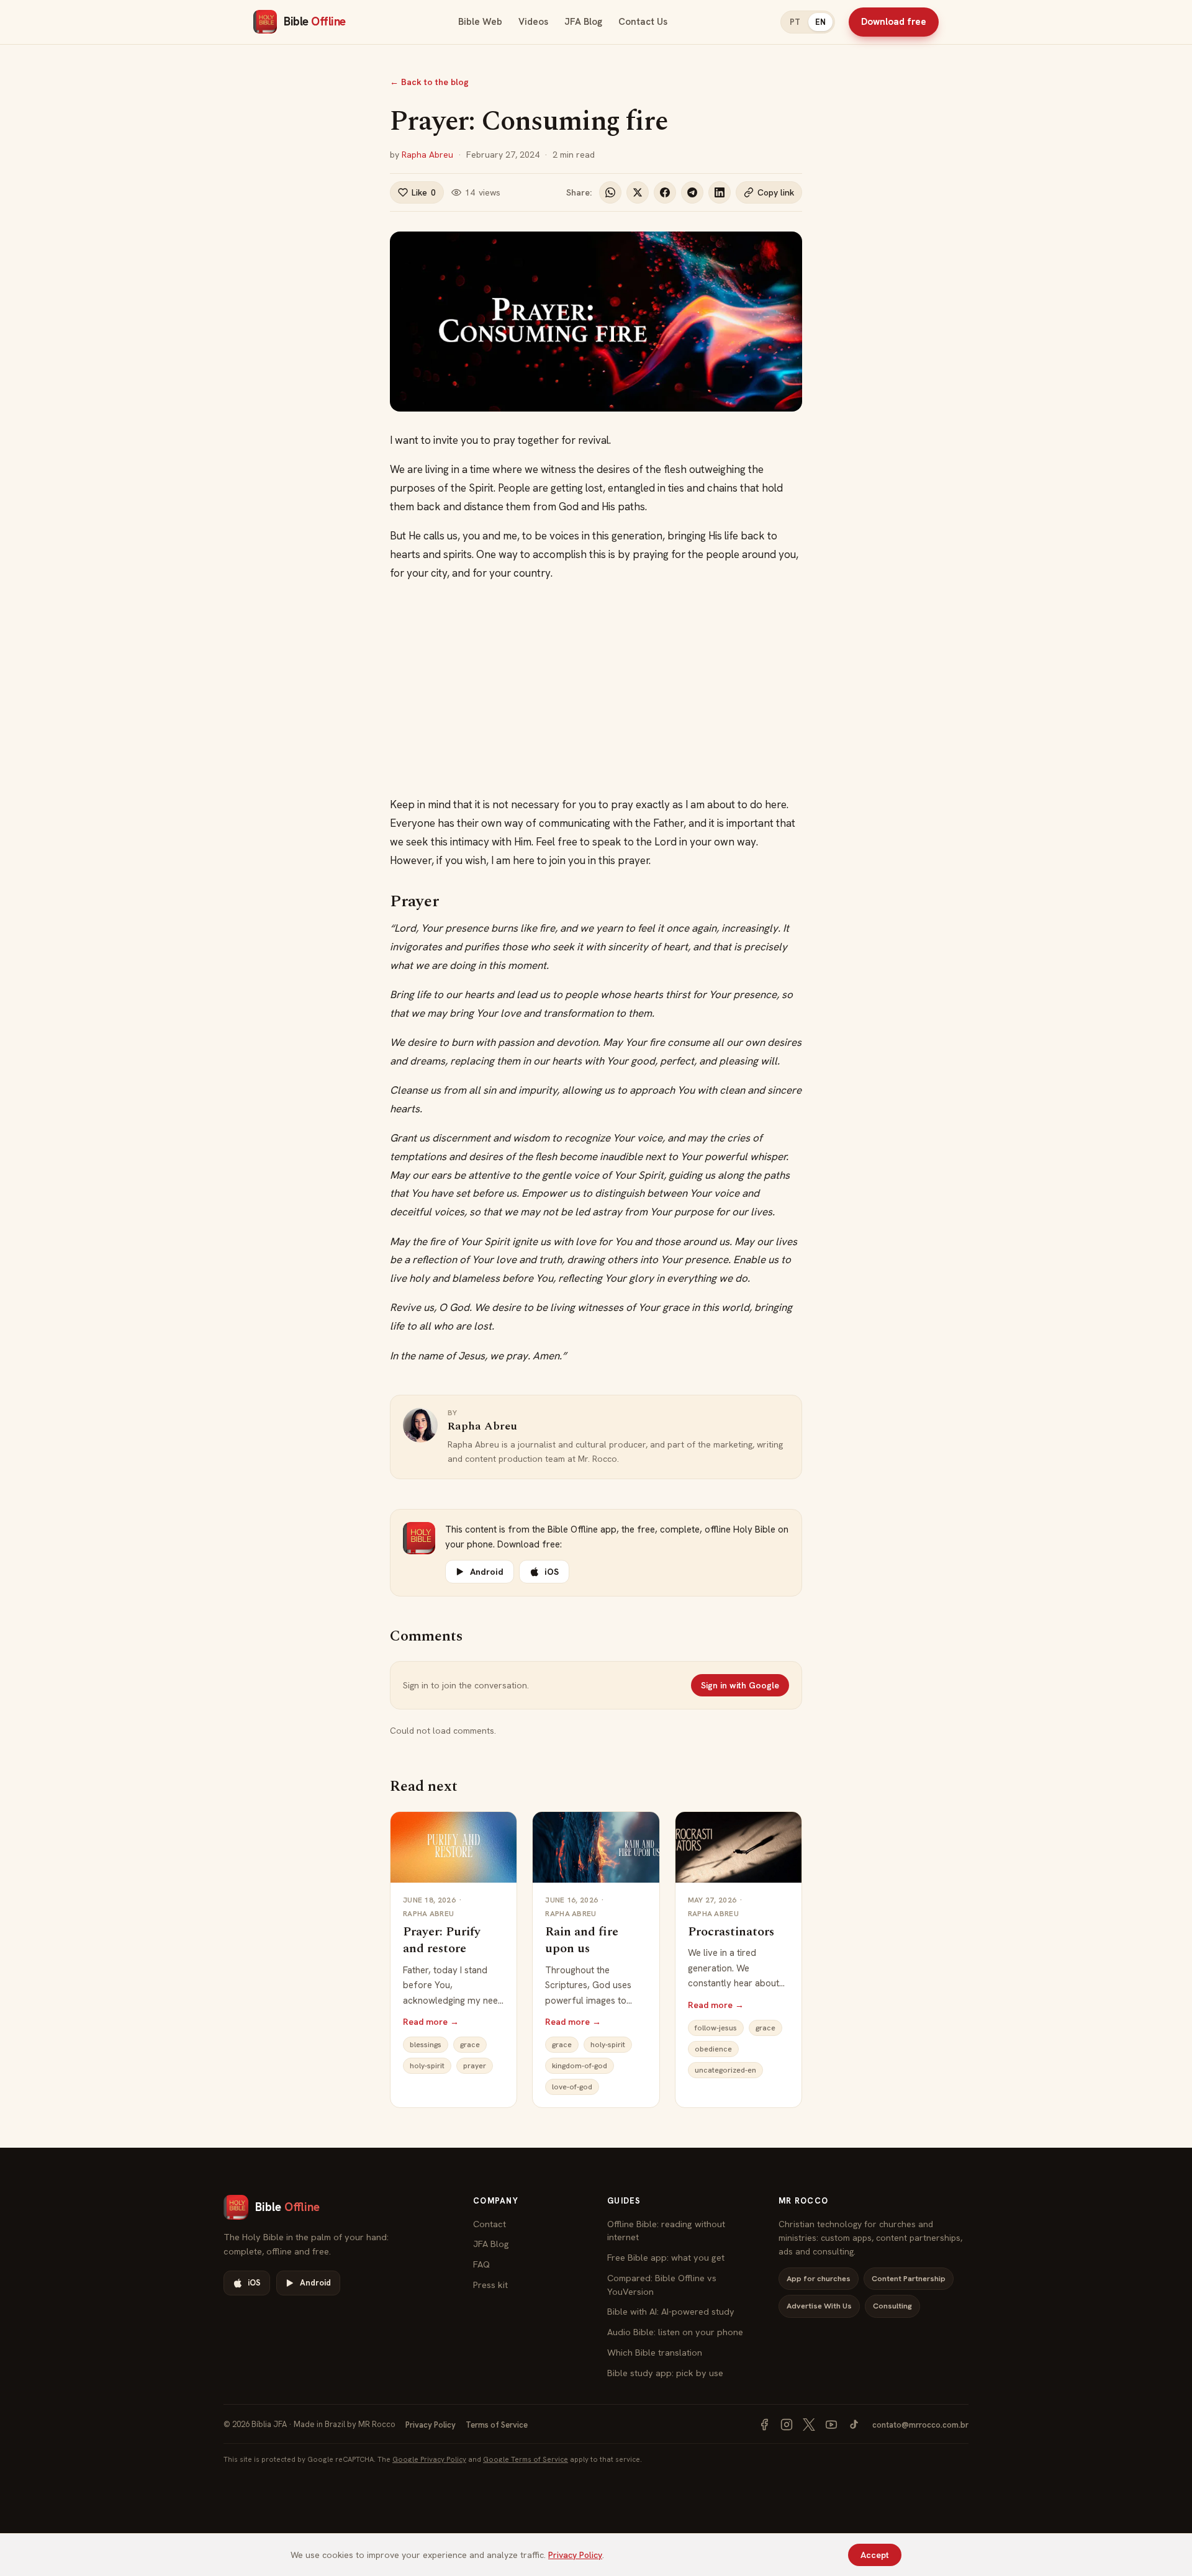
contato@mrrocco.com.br (920, 2425)
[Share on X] (638, 192)
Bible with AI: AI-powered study (671, 2311)
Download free (894, 22)
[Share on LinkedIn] (720, 192)
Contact (490, 2224)
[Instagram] (787, 2425)
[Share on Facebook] (665, 192)
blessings (426, 2045)
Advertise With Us (819, 2306)
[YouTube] (831, 2425)
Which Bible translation (655, 2352)
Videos (533, 22)
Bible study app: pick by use (665, 2373)
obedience (713, 2049)
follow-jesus (716, 2028)
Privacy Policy (431, 2425)
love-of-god (572, 2087)
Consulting (892, 2306)
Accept (875, 2555)
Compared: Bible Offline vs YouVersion (662, 2285)
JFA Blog (583, 22)
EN (820, 22)
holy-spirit (427, 2066)
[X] (809, 2425)
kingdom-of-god (580, 2066)
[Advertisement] (596, 689)
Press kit (490, 2285)
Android (487, 1572)
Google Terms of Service (526, 2459)
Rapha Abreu (427, 155)
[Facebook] (764, 2425)
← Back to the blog (429, 82)
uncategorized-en (725, 2070)
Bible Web (480, 22)
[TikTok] (854, 2425)
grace (470, 2045)
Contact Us (643, 22)
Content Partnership (909, 2278)
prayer (475, 2066)
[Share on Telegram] (692, 192)
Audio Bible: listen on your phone (675, 2332)
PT (795, 22)
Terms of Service (497, 2425)
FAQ (481, 2264)
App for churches (819, 2278)
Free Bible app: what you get (666, 2257)
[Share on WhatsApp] (610, 192)
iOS (552, 1572)
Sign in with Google (740, 1685)
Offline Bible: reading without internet (666, 2231)
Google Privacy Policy (429, 2459)
